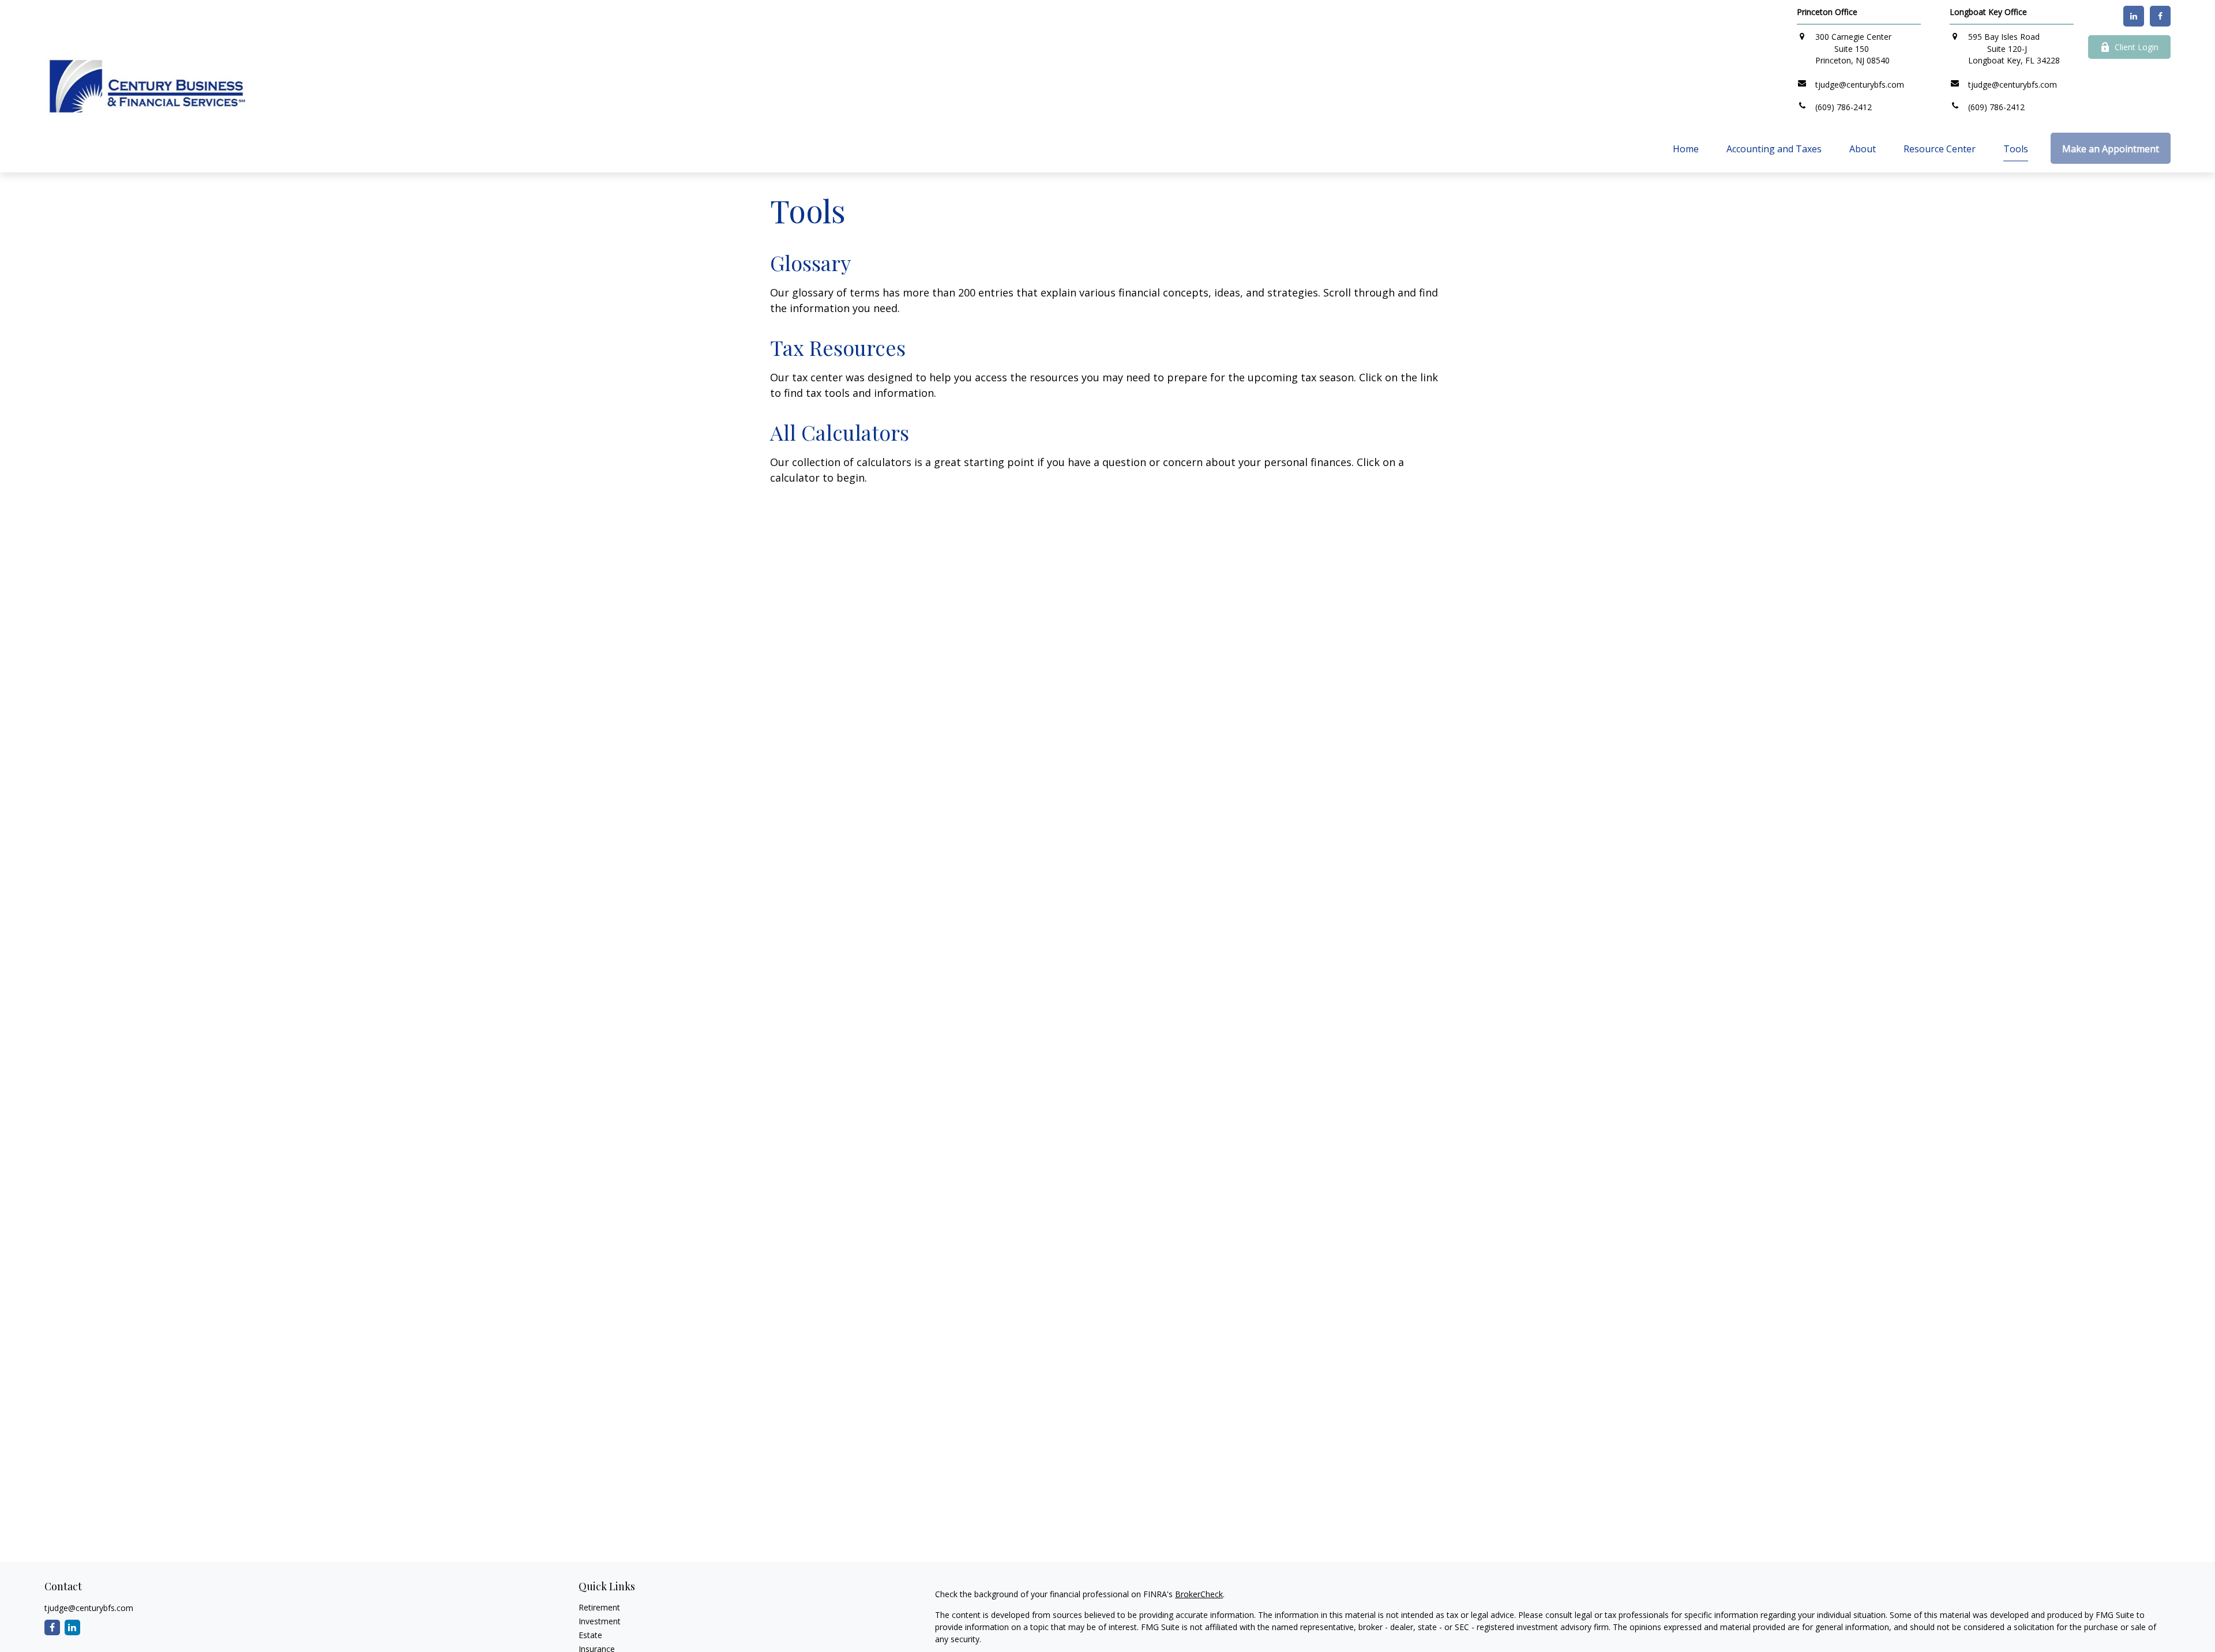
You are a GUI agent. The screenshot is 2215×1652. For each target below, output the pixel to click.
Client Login (2137, 47)
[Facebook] (2160, 16)
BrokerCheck (1199, 1594)
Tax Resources (838, 347)
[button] (1686, 148)
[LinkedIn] (2134, 16)
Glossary (810, 262)
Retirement (599, 1607)
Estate (590, 1635)
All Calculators (840, 432)
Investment (600, 1621)
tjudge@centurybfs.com (89, 1608)
